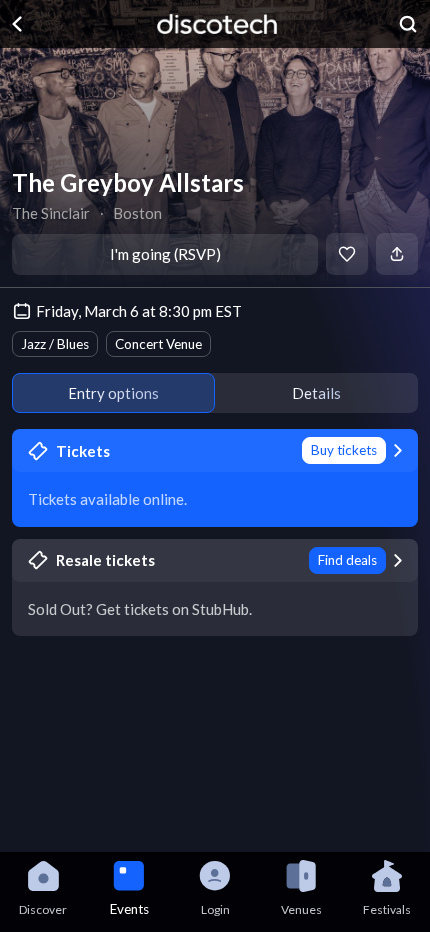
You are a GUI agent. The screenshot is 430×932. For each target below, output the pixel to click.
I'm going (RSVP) (165, 254)
